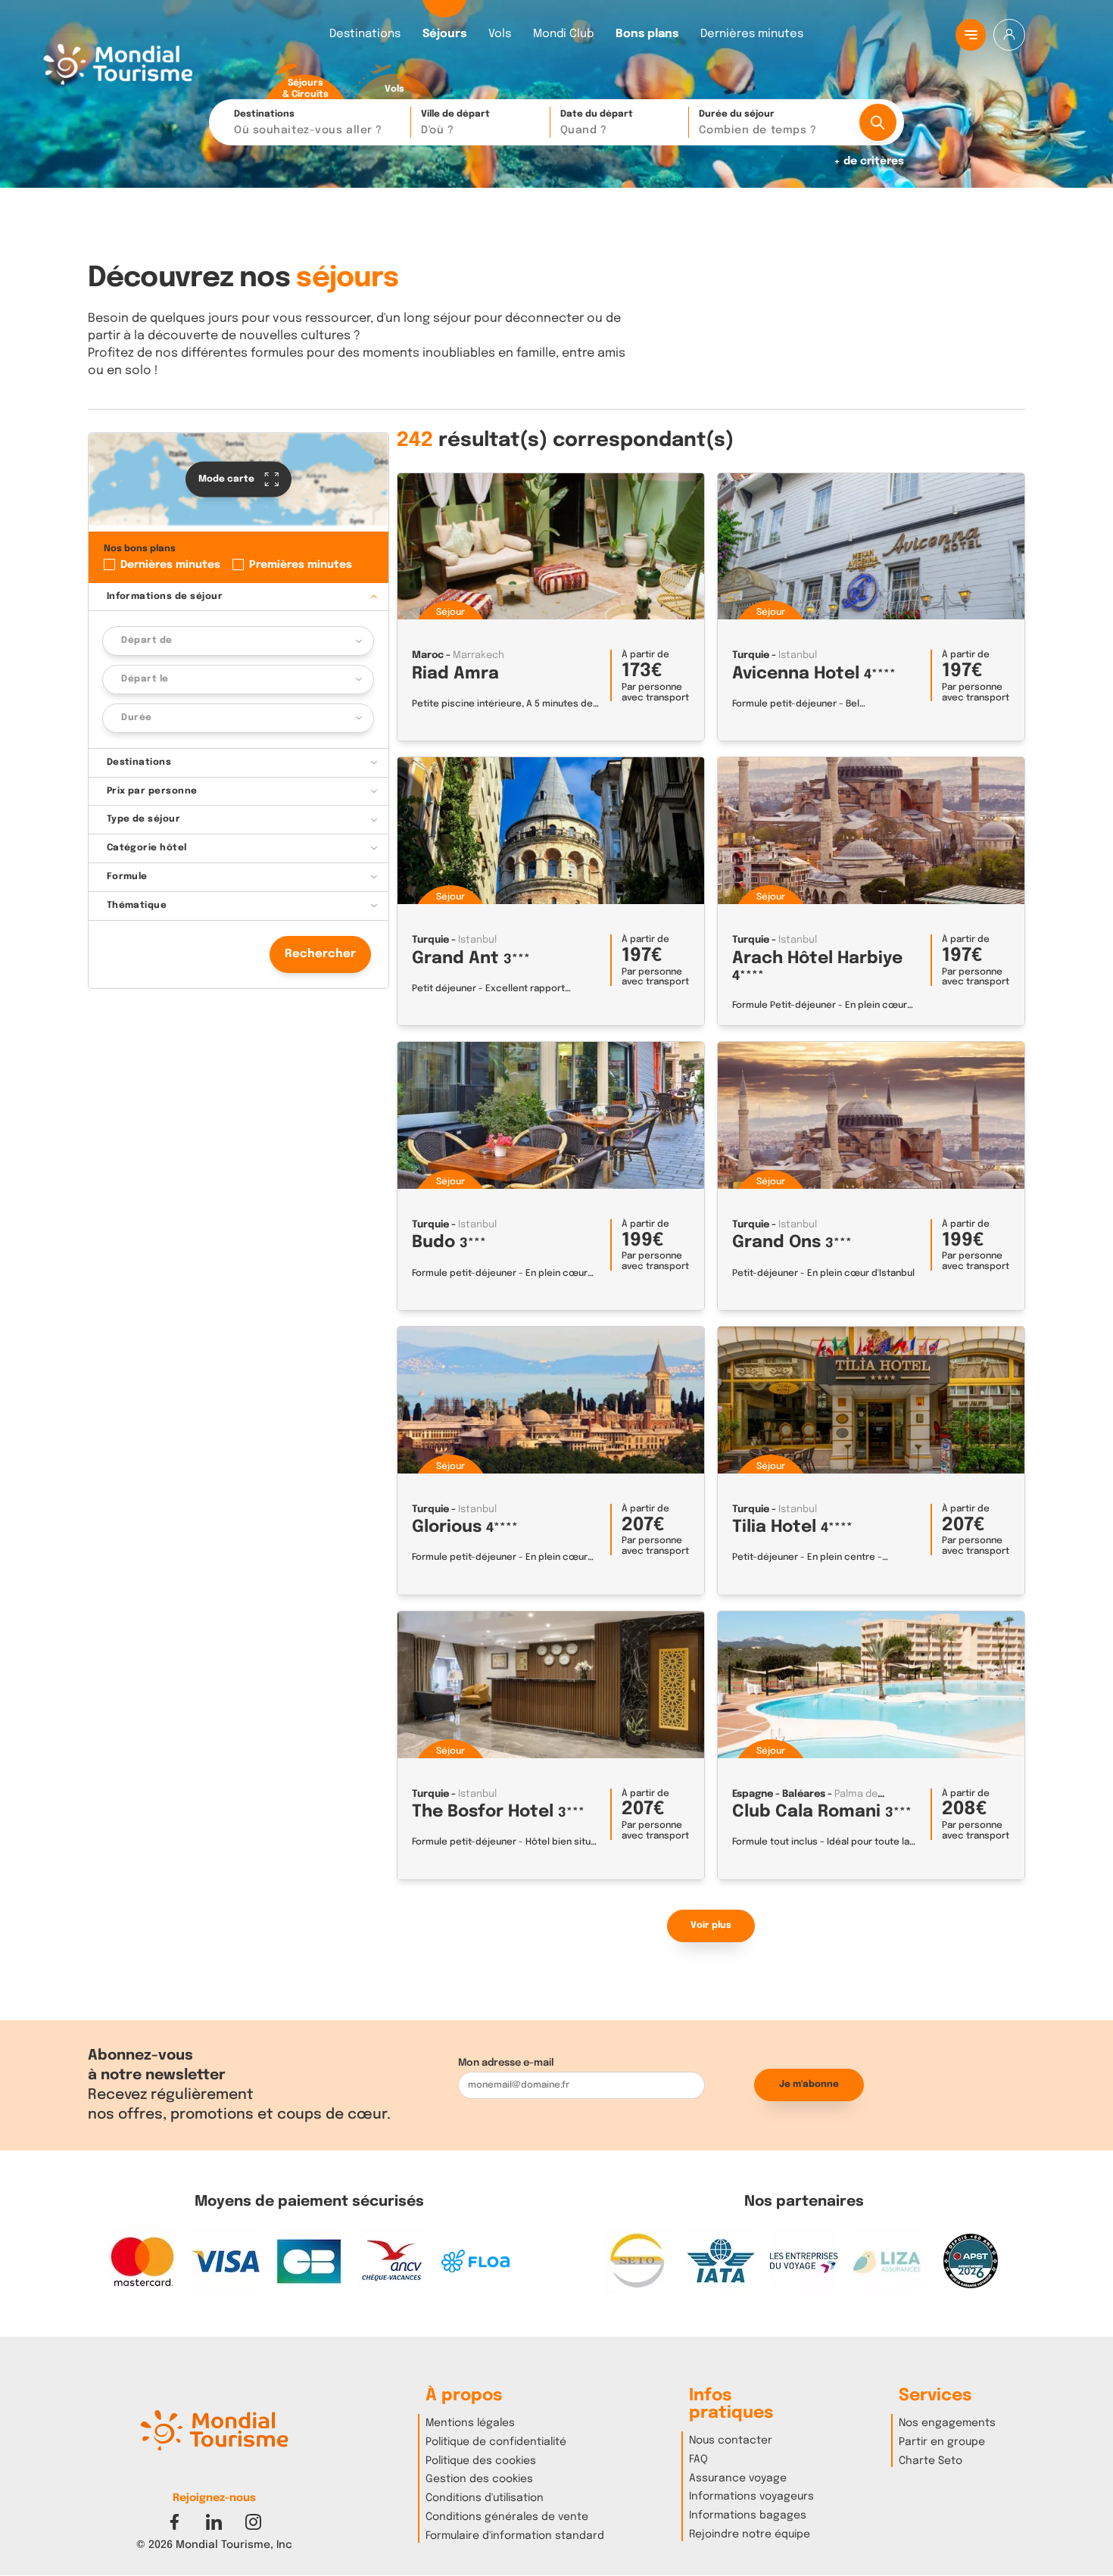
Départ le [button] (145, 679)
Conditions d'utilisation (485, 2498)
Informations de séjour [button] (165, 596)
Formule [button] (127, 877)
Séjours (444, 34)
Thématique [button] (137, 906)
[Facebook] (175, 2522)
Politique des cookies (481, 2461)
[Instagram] (253, 2522)
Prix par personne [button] (152, 791)
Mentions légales (470, 2423)
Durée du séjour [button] (758, 123)
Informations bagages (748, 2515)
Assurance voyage (738, 2478)
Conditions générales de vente (507, 2517)
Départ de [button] (147, 641)
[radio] (305, 82)
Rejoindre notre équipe (750, 2534)
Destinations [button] (308, 123)
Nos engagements (947, 2423)
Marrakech (479, 655)
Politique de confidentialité (496, 2442)
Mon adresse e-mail (506, 2063)
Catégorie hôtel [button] (147, 848)
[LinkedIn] (214, 2522)
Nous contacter (731, 2440)
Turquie (751, 655)
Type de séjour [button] (144, 819)
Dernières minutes (752, 34)
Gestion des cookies (479, 2479)
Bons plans (647, 34)
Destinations (365, 34)
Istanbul (798, 655)
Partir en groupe (942, 2442)
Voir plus (711, 1926)
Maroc (428, 655)
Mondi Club (563, 34)
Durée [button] (136, 718)
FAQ (698, 2459)
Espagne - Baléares (779, 1794)
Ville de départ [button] (455, 123)
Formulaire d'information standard (515, 2536)
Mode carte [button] (228, 479)
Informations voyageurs (751, 2496)
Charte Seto (931, 2461)
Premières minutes (301, 564)
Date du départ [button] (597, 123)
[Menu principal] (971, 35)
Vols (500, 34)
